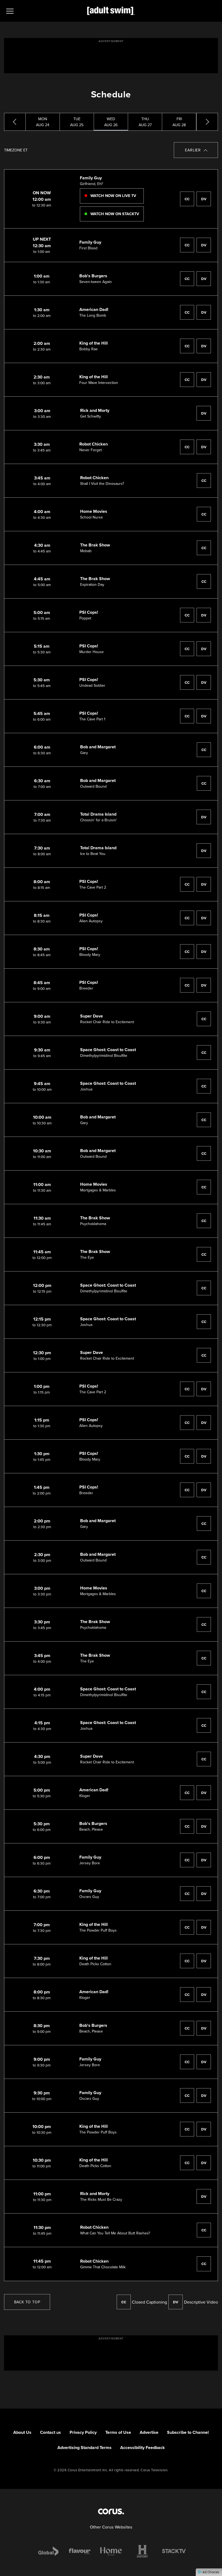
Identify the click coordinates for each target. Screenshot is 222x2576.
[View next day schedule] (207, 122)
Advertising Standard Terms (84, 2448)
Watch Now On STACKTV (114, 214)
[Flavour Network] (80, 2551)
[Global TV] (48, 2551)
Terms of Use (118, 2432)
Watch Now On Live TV (113, 196)
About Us (22, 2432)
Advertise (149, 2432)
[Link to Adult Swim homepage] (111, 11)
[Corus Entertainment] (111, 2511)
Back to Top (27, 2302)
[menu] (10, 11)
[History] (142, 2551)
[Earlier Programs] (196, 150)
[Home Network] (111, 2551)
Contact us (50, 2432)
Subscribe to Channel (188, 2432)
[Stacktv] (174, 2551)
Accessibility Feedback (143, 2448)
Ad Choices (210, 2572)
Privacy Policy (83, 2432)
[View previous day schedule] (15, 122)
